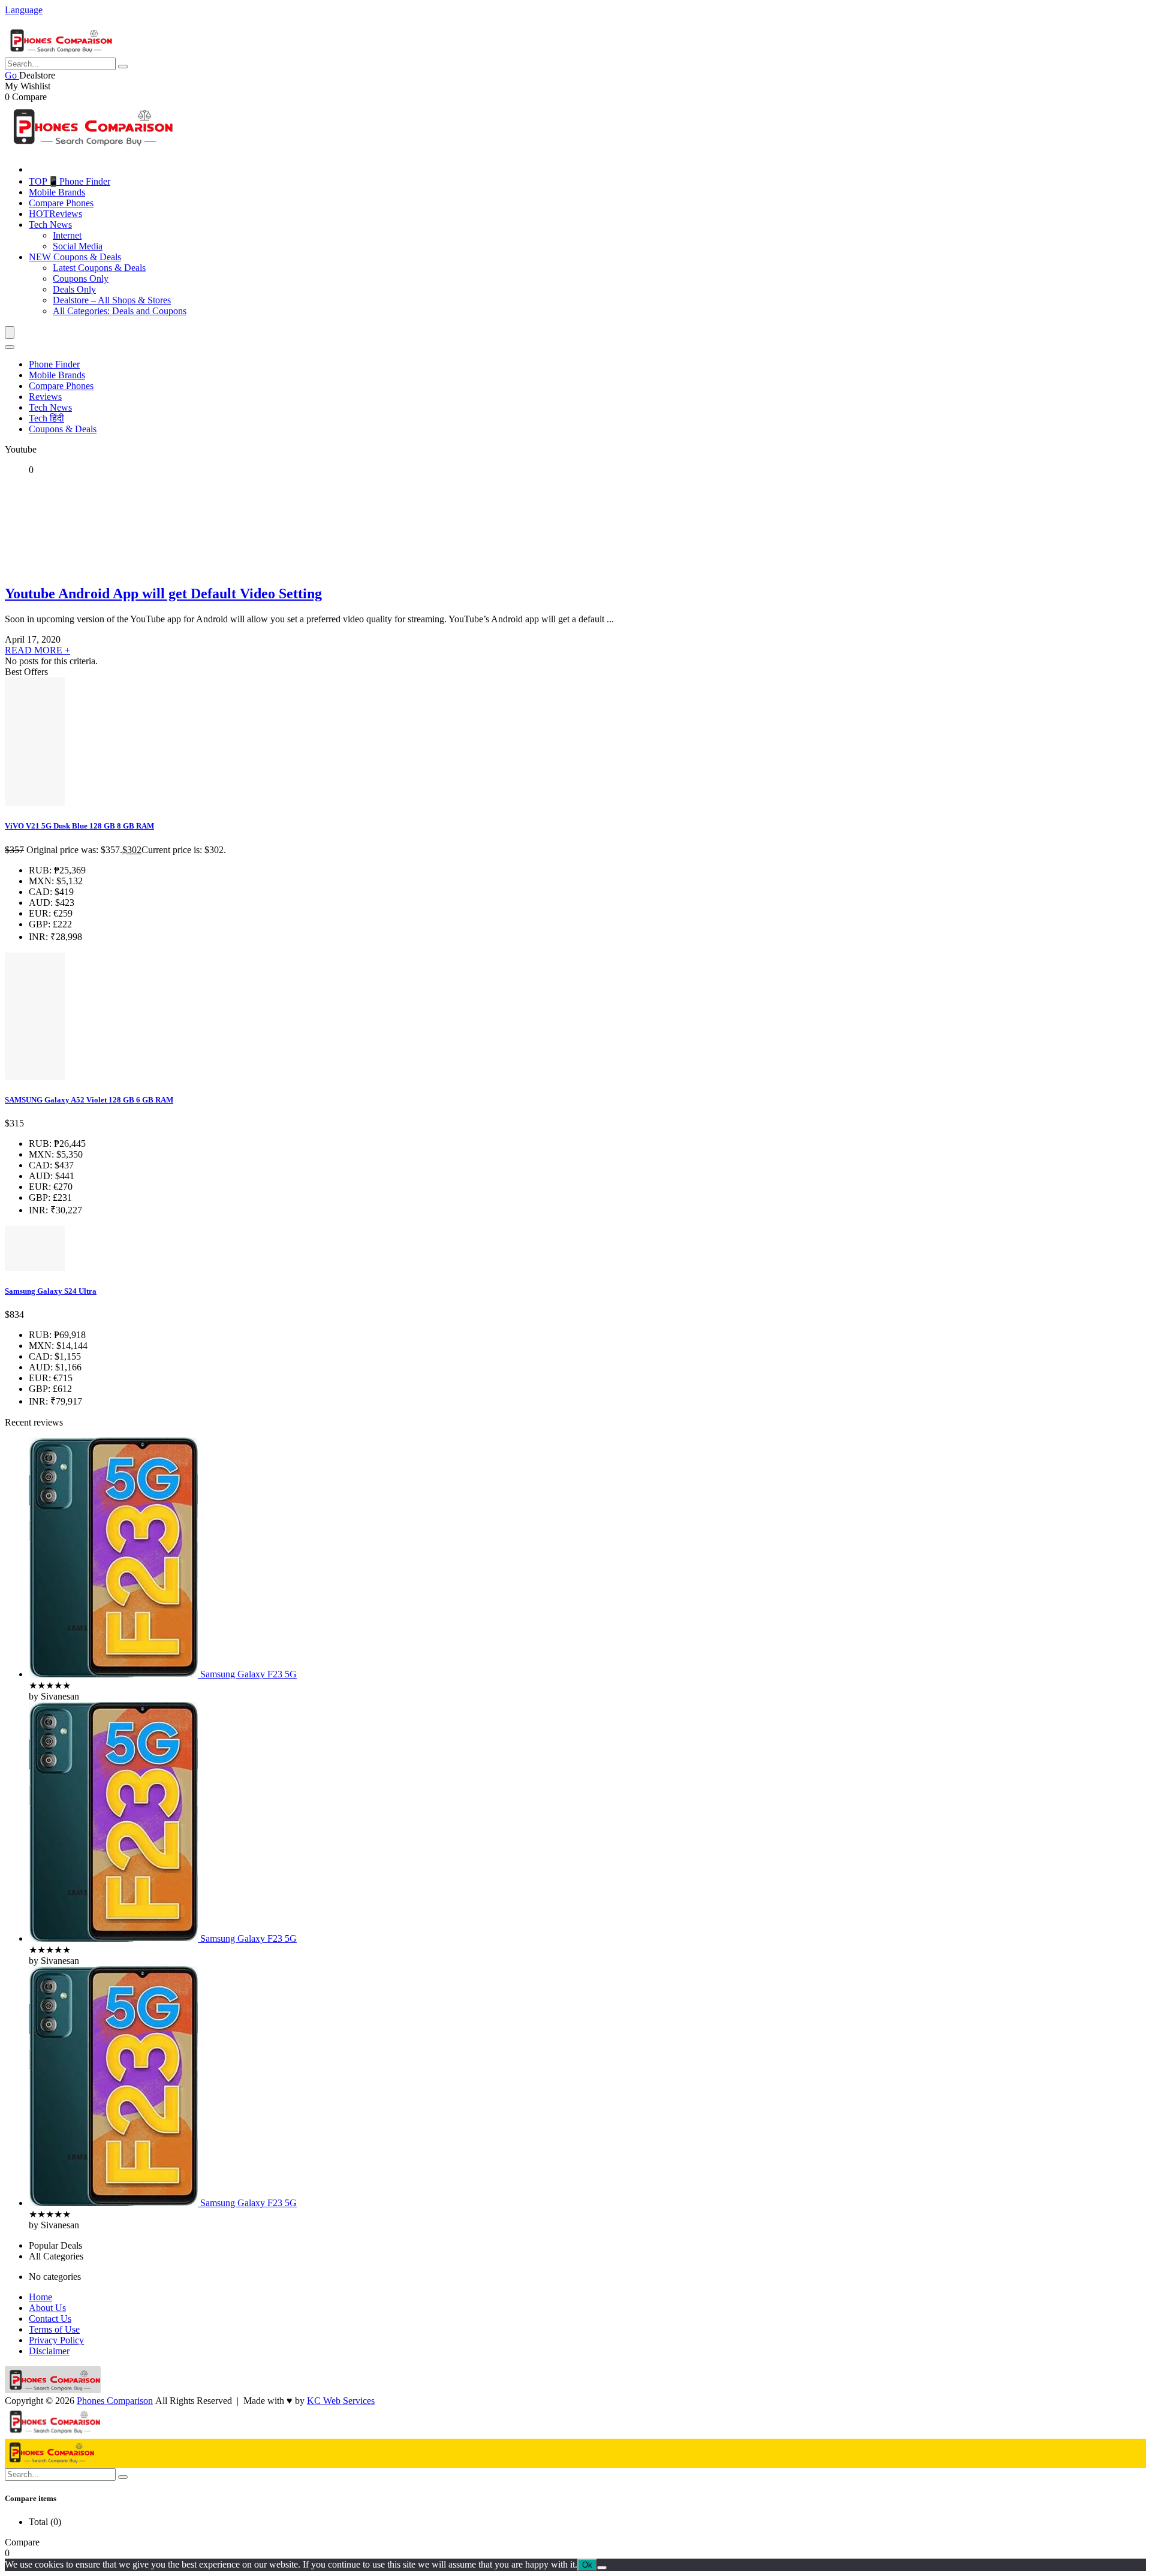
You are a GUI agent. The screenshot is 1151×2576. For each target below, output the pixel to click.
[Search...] (123, 67)
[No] (602, 2568)
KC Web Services (341, 2401)
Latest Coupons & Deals (99, 268)
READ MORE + (37, 650)
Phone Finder (54, 364)
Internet (67, 235)
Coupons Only (81, 278)
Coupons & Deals (75, 257)
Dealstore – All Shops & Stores (112, 300)
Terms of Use (54, 2329)
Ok (587, 2565)
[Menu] (10, 332)
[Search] (10, 347)
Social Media (78, 246)
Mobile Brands (57, 192)
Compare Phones (61, 203)
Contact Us (50, 2319)
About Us (47, 2308)
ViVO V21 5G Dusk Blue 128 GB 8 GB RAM (79, 826)
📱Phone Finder (70, 181)
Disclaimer (49, 2351)
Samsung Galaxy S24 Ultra (51, 1291)
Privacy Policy (56, 2340)
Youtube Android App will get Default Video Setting (163, 593)
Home (40, 2297)
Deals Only (74, 289)
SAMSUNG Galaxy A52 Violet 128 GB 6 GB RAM (89, 1100)
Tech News (50, 225)
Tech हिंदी (46, 418)
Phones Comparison (115, 2401)
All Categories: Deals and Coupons (120, 311)
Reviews (55, 214)
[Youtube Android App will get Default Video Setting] (77, 568)
